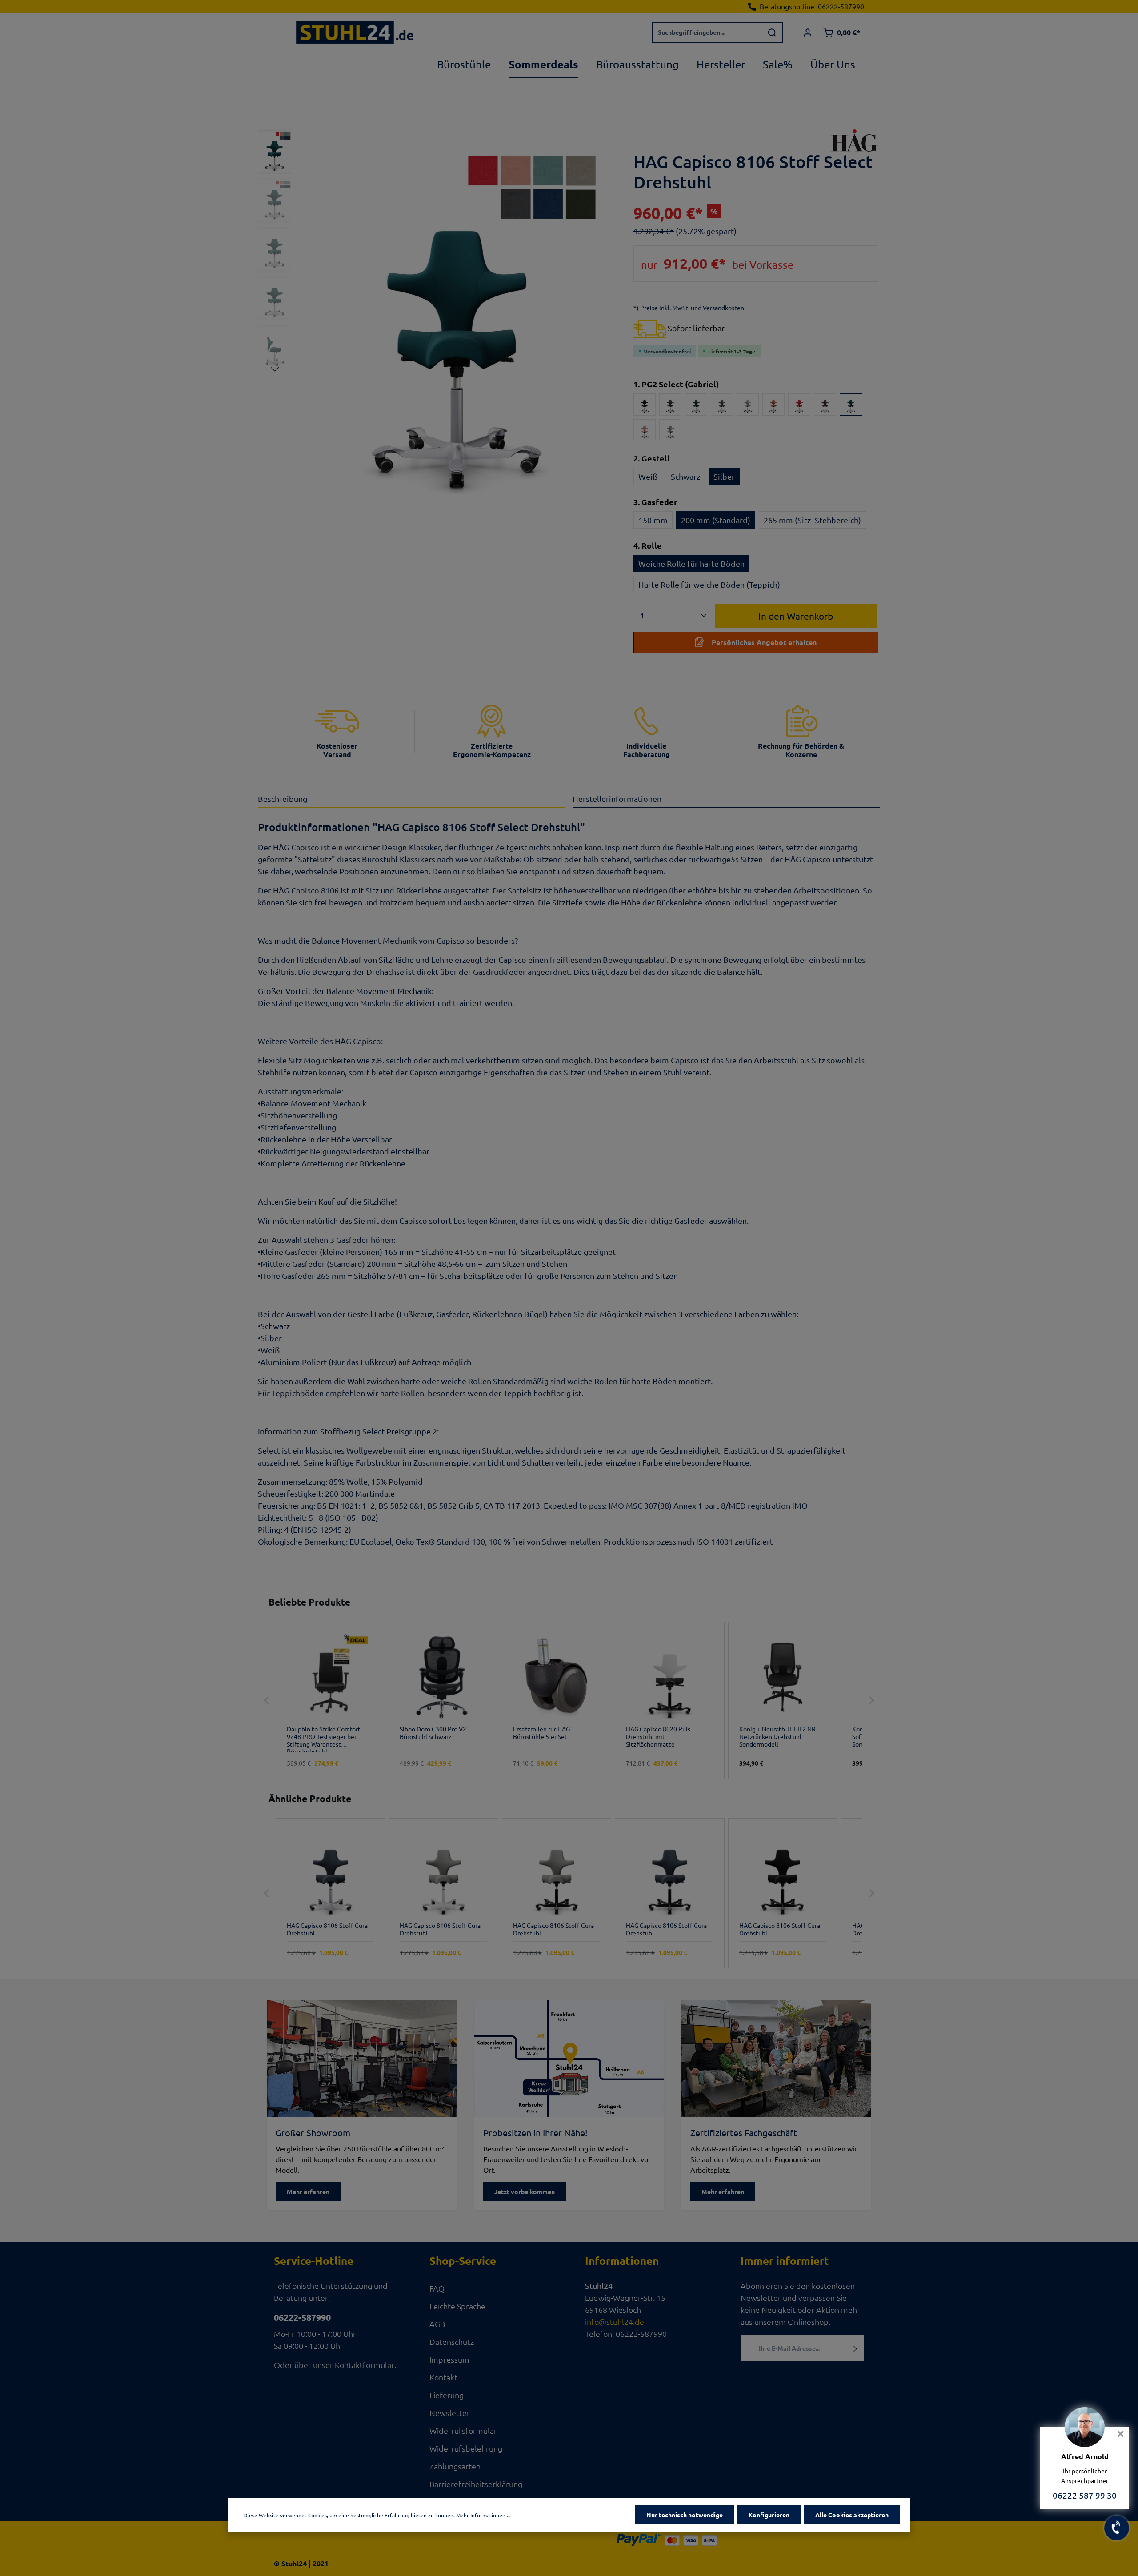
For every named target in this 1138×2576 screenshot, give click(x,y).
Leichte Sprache (457, 2306)
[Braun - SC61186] (825, 405)
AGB (437, 2324)
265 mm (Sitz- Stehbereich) (812, 520)
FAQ (437, 2288)
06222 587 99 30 (1085, 2495)
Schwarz (685, 476)
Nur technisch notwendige (685, 2515)
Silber (724, 476)
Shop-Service (463, 2261)
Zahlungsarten (455, 2466)
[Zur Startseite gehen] (355, 32)
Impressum (449, 2359)
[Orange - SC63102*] (773, 405)
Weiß (648, 476)
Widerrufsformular (463, 2430)
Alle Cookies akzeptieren (852, 2515)
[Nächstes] (275, 369)
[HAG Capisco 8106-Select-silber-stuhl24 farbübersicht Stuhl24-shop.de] (457, 323)
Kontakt (443, 2377)
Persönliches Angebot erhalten (764, 642)
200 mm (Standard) (716, 520)
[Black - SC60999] (645, 405)
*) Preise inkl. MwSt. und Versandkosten (689, 308)
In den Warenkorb (796, 616)
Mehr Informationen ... (483, 2515)
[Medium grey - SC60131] (670, 430)
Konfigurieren (769, 2515)
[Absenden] (856, 2348)
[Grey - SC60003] (722, 405)
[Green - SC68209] (696, 405)
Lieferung (447, 2395)
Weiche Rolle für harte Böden (691, 563)
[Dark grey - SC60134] (670, 405)
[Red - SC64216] (799, 405)
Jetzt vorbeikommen (525, 2191)
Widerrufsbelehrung (466, 2448)
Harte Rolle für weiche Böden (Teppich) (709, 584)
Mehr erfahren (308, 2191)
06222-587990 (302, 2317)
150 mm (653, 520)
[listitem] (330, 1701)
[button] (267, 1701)
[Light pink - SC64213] (645, 430)
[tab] (412, 799)
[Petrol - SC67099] (851, 405)
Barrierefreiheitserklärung (476, 2484)
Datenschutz (452, 2342)
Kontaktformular (365, 2365)
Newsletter (450, 2413)
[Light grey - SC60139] (748, 405)
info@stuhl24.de (615, 2322)
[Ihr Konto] (807, 32)
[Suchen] (773, 32)
